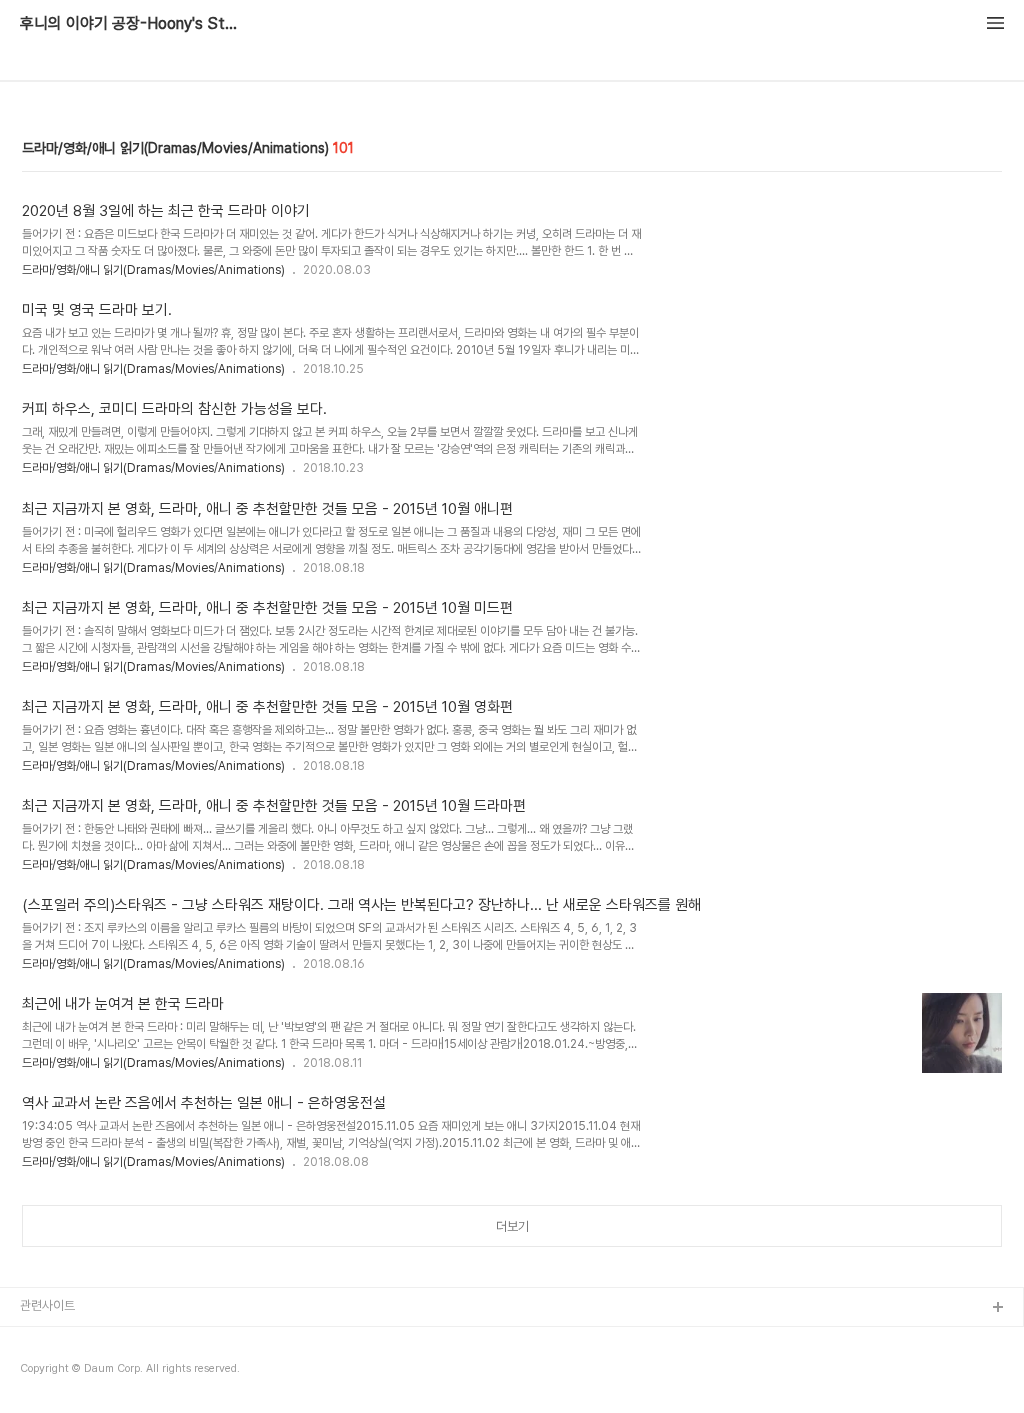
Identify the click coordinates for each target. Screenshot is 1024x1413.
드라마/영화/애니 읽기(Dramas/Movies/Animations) (153, 270)
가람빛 (37, 1372)
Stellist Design (63, 1340)
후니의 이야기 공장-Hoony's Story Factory (130, 24)
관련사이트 (47, 1305)
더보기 (512, 1226)
